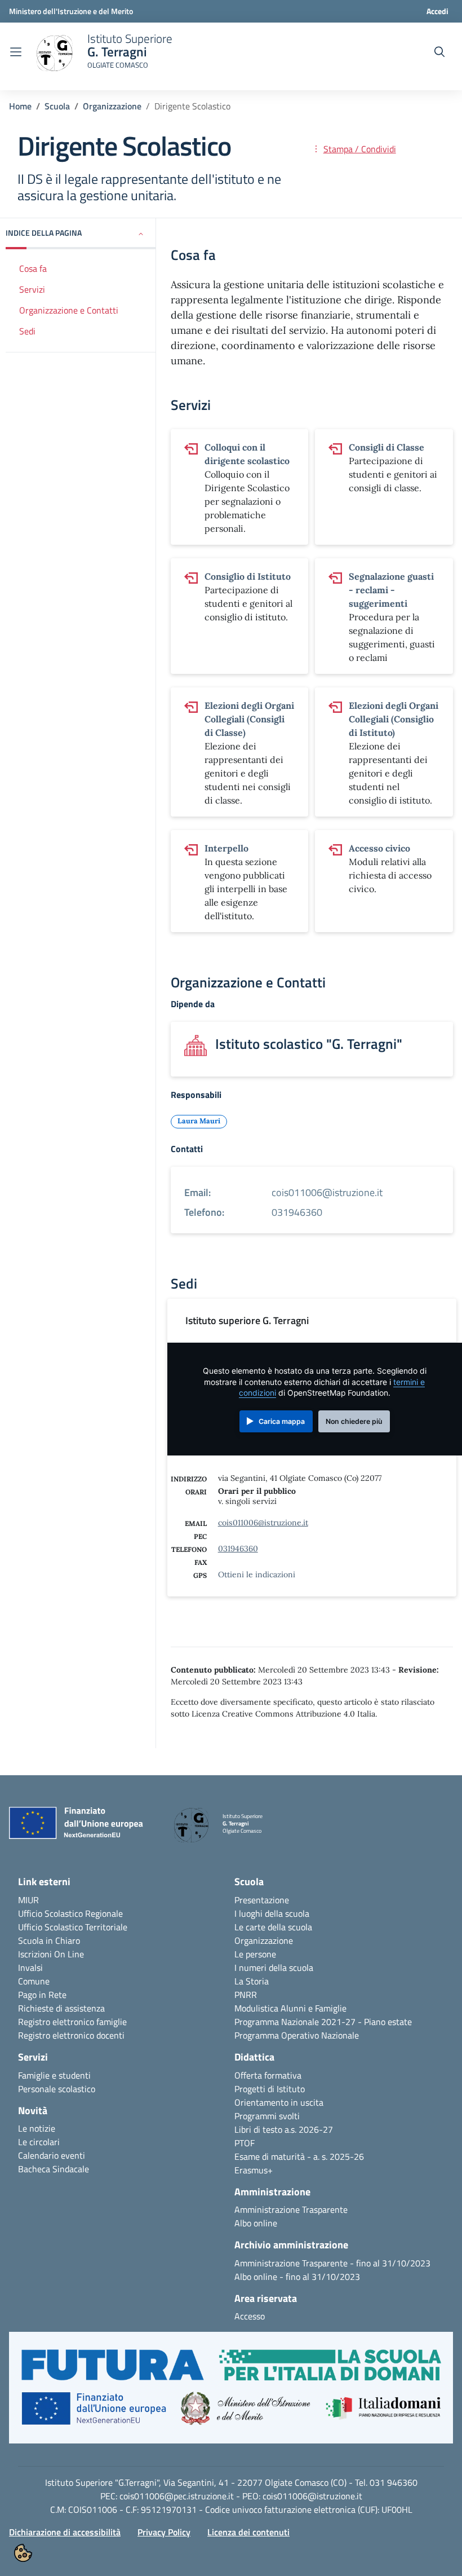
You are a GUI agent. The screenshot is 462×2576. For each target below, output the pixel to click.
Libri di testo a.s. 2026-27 (284, 2129)
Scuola (57, 106)
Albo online (256, 2223)
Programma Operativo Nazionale (297, 2035)
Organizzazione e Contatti (69, 310)
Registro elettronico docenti (71, 2035)
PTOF (245, 2143)
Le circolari (39, 2142)
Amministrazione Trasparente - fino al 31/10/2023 (332, 2263)
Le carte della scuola (273, 1927)
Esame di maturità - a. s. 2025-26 (299, 2156)
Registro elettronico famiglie (72, 2022)
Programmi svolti (267, 2116)
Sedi (27, 331)
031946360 (238, 1549)
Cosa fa (33, 268)
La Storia (252, 1981)
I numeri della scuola (274, 1968)
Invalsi (30, 1968)
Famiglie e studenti (54, 2075)
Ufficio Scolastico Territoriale (73, 1927)
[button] (81, 234)
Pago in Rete (42, 1995)
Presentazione (262, 1900)
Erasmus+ (254, 2170)
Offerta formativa (268, 2075)
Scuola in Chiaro (49, 1940)
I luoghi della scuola (272, 1913)
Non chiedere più (354, 1421)
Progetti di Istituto (270, 2089)
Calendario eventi (52, 2155)
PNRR (246, 1995)
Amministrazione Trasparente (291, 2209)
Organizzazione (112, 106)
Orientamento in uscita (279, 2102)
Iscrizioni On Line (51, 1954)
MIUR (28, 1900)
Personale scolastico (57, 2089)
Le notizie (37, 2128)
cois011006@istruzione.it (263, 1523)
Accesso (250, 2316)
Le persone (255, 1954)
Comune (34, 1981)
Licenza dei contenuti (248, 2532)
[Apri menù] (16, 52)
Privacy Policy (164, 2532)
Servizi (32, 289)
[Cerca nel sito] (439, 52)
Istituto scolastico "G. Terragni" (309, 1044)
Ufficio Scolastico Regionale (70, 1913)
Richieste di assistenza (61, 2008)
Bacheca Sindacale (54, 2169)
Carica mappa (282, 1421)
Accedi (437, 11)
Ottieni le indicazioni (257, 1574)
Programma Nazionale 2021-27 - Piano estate (323, 2022)
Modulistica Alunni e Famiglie (290, 2008)
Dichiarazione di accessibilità (65, 2532)
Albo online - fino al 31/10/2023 (297, 2277)
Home (20, 106)
